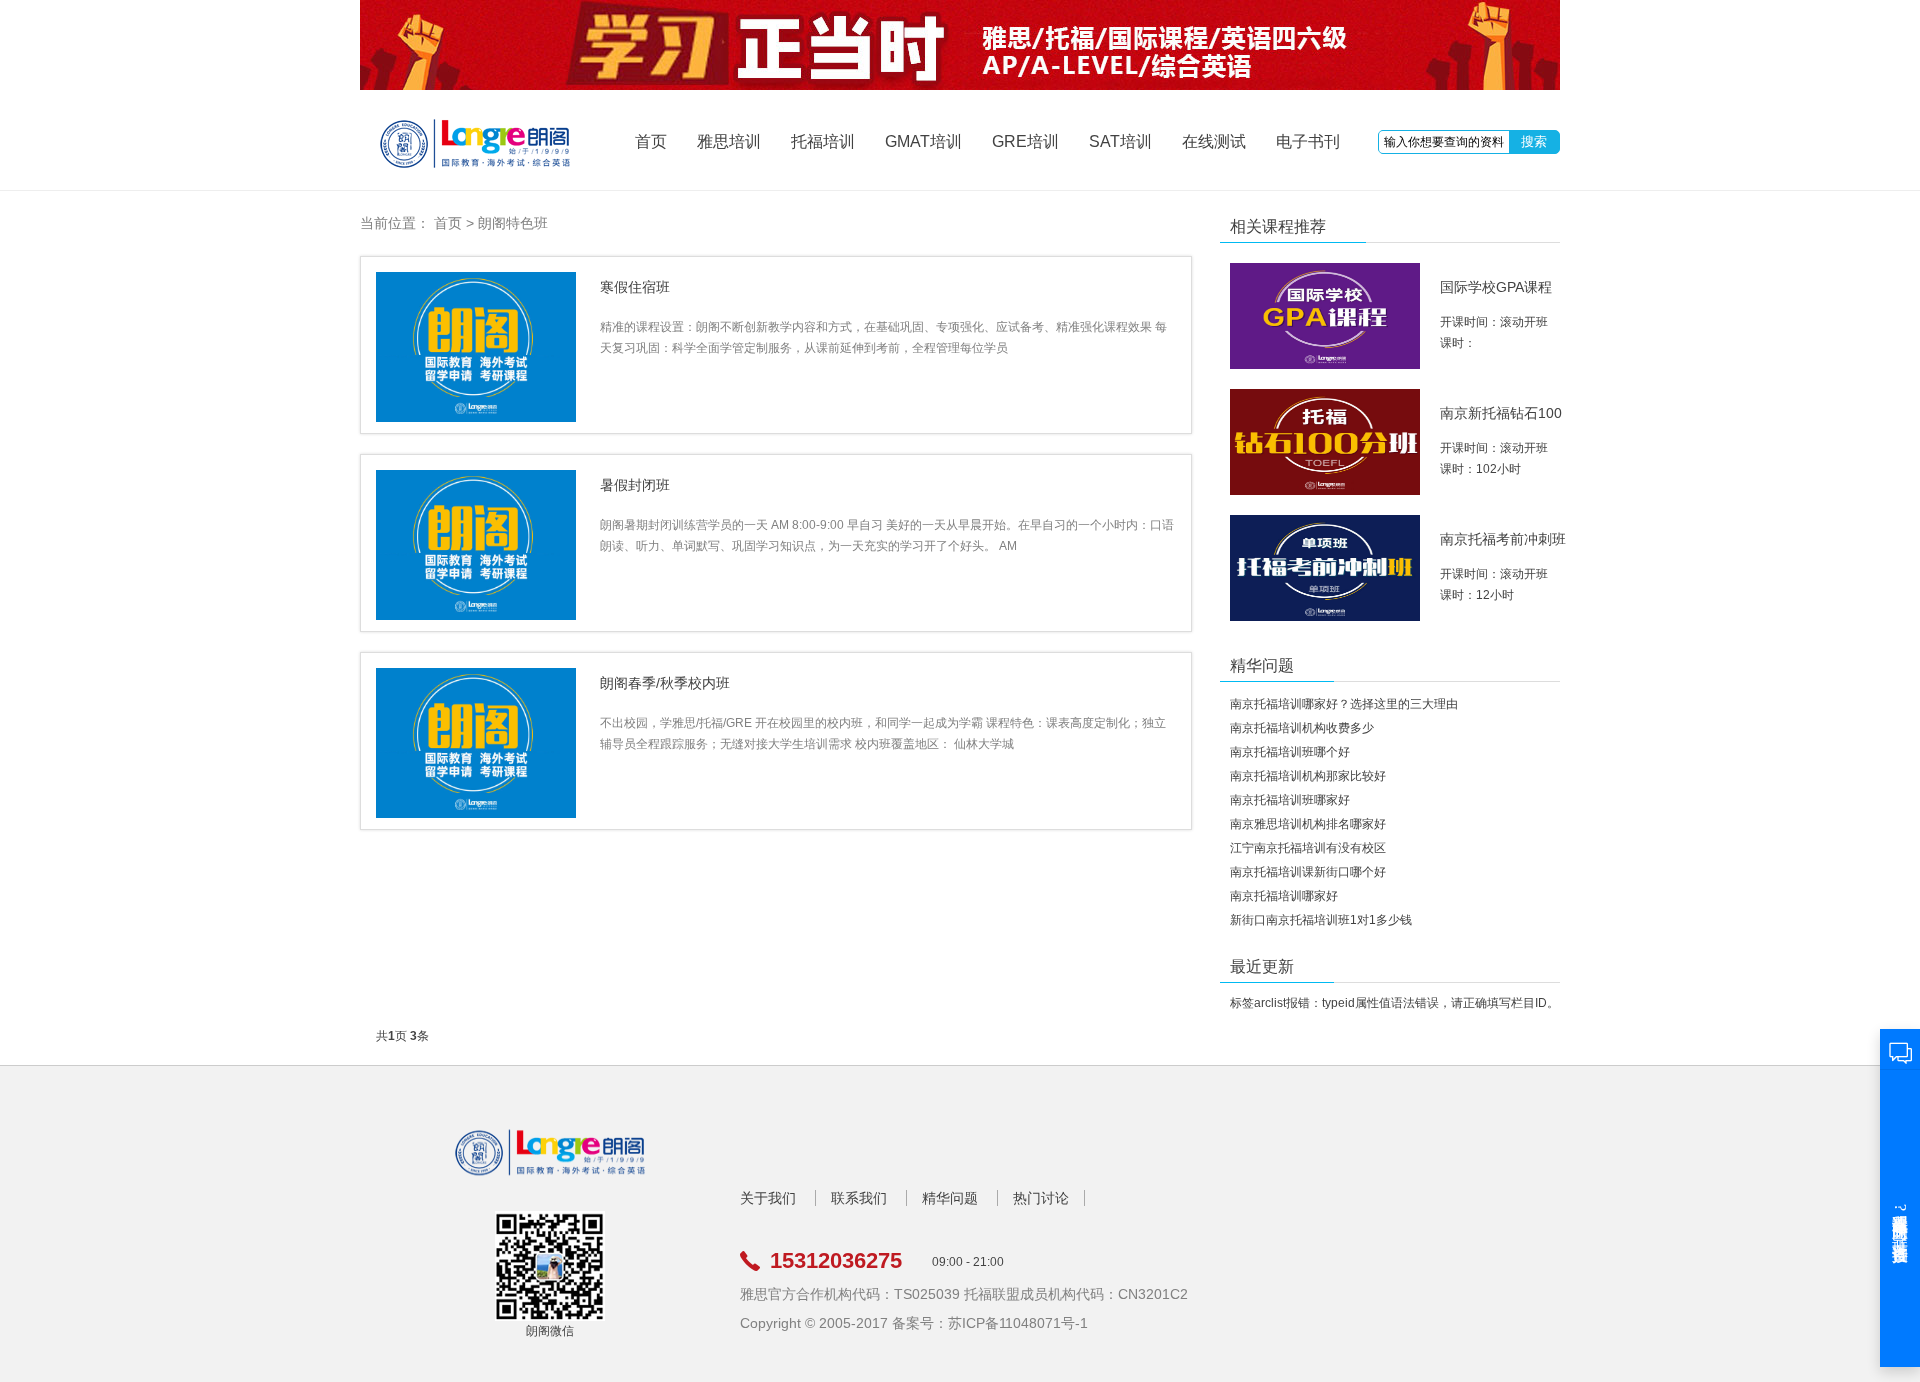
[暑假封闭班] (476, 545)
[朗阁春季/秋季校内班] (476, 743)
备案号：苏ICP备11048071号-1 (990, 1323)
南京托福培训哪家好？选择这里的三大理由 (1344, 704)
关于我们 (768, 1198)
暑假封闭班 (635, 485)
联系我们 (859, 1198)
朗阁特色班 (513, 223)
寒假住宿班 (635, 287)
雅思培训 (729, 141)
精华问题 (950, 1198)
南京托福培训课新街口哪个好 (1308, 872)
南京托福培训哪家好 (1284, 896)
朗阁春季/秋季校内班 (665, 683)
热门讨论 (1041, 1198)
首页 (651, 141)
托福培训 (823, 141)
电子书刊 (1308, 141)
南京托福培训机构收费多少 (1302, 728)
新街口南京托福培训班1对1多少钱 (1321, 920)
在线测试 (1214, 141)
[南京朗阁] (550, 1177)
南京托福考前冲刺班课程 (1503, 547)
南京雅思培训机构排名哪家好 (1308, 824)
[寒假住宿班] (476, 347)
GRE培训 (1025, 141)
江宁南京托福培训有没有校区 (1308, 848)
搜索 (1534, 141)
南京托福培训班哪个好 (1290, 752)
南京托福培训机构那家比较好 (1308, 776)
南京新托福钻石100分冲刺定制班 (1501, 421)
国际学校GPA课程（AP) (1496, 295)
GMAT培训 (923, 141)
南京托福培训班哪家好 (1290, 800)
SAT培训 (1120, 141)
